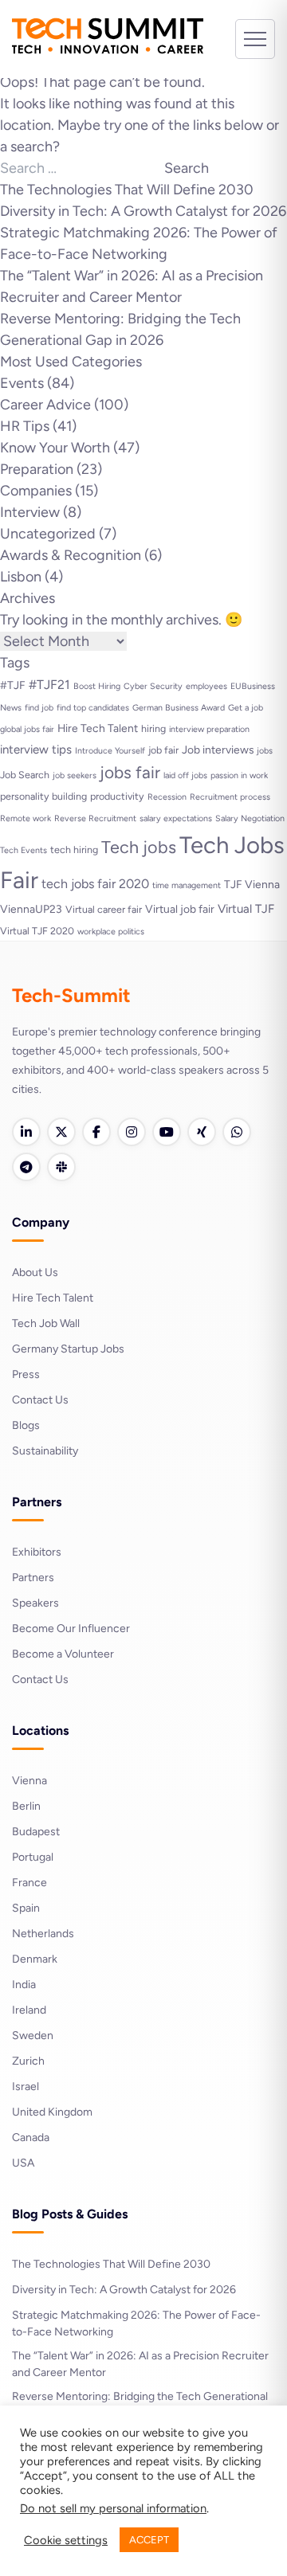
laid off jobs (185, 775)
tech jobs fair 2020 (95, 884)
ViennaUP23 (31, 909)
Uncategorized (48, 534)
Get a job (246, 708)
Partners (33, 1578)
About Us (35, 1272)
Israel (26, 2087)
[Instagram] (132, 1132)
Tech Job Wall (46, 1323)
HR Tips (25, 426)
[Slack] (61, 1167)
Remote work (26, 818)
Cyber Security (153, 686)
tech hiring (74, 850)
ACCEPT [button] (149, 2540)
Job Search (25, 775)
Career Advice (45, 405)
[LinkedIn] (26, 1132)
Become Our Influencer (71, 1629)
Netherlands (43, 1934)
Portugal (33, 1857)
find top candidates (93, 708)
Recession (167, 797)
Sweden (33, 2036)
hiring (153, 728)
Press (26, 1374)
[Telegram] (26, 1167)
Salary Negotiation (250, 818)
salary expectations (176, 818)
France (29, 1883)
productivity (117, 796)
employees (206, 686)
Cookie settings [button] (66, 2540)
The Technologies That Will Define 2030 (127, 190)
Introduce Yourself (110, 751)
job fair (163, 750)
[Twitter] (61, 1132)
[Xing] (202, 1132)
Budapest (36, 1832)
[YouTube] (167, 1132)
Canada (31, 2138)
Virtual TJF (246, 909)
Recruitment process (230, 797)
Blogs (26, 1425)
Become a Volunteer (63, 1654)
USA (23, 2163)
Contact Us (40, 1400)
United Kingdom (52, 2112)
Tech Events (24, 850)
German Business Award (179, 708)
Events (22, 383)
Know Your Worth (55, 448)
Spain (26, 1908)
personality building (43, 796)
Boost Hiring (97, 686)
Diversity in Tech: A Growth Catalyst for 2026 (143, 211)
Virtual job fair (180, 909)
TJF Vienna (252, 884)
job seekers (75, 775)
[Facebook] (96, 1132)
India (24, 1985)
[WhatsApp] (237, 1132)
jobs (265, 751)
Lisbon (21, 577)
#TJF (13, 685)
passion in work (239, 775)
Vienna (29, 1781)
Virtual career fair (104, 909)
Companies (36, 491)
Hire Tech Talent (98, 728)
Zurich (28, 2061)
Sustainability (45, 1451)
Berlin (26, 1806)
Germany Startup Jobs (68, 1349)
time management (187, 885)
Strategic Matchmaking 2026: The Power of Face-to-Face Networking (136, 2323)
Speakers (35, 1603)
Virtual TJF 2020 (37, 931)
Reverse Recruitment (95, 818)
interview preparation (209, 729)
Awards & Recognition (71, 555)
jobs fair (130, 772)
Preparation (37, 469)
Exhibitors (37, 1552)
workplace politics (111, 932)
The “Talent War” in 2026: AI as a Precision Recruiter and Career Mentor (140, 2364)
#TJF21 (49, 685)
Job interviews (218, 750)
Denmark (35, 1959)
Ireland (29, 2010)
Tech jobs (139, 847)
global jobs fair (27, 729)
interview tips (36, 750)
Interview (30, 512)
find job (39, 708)
